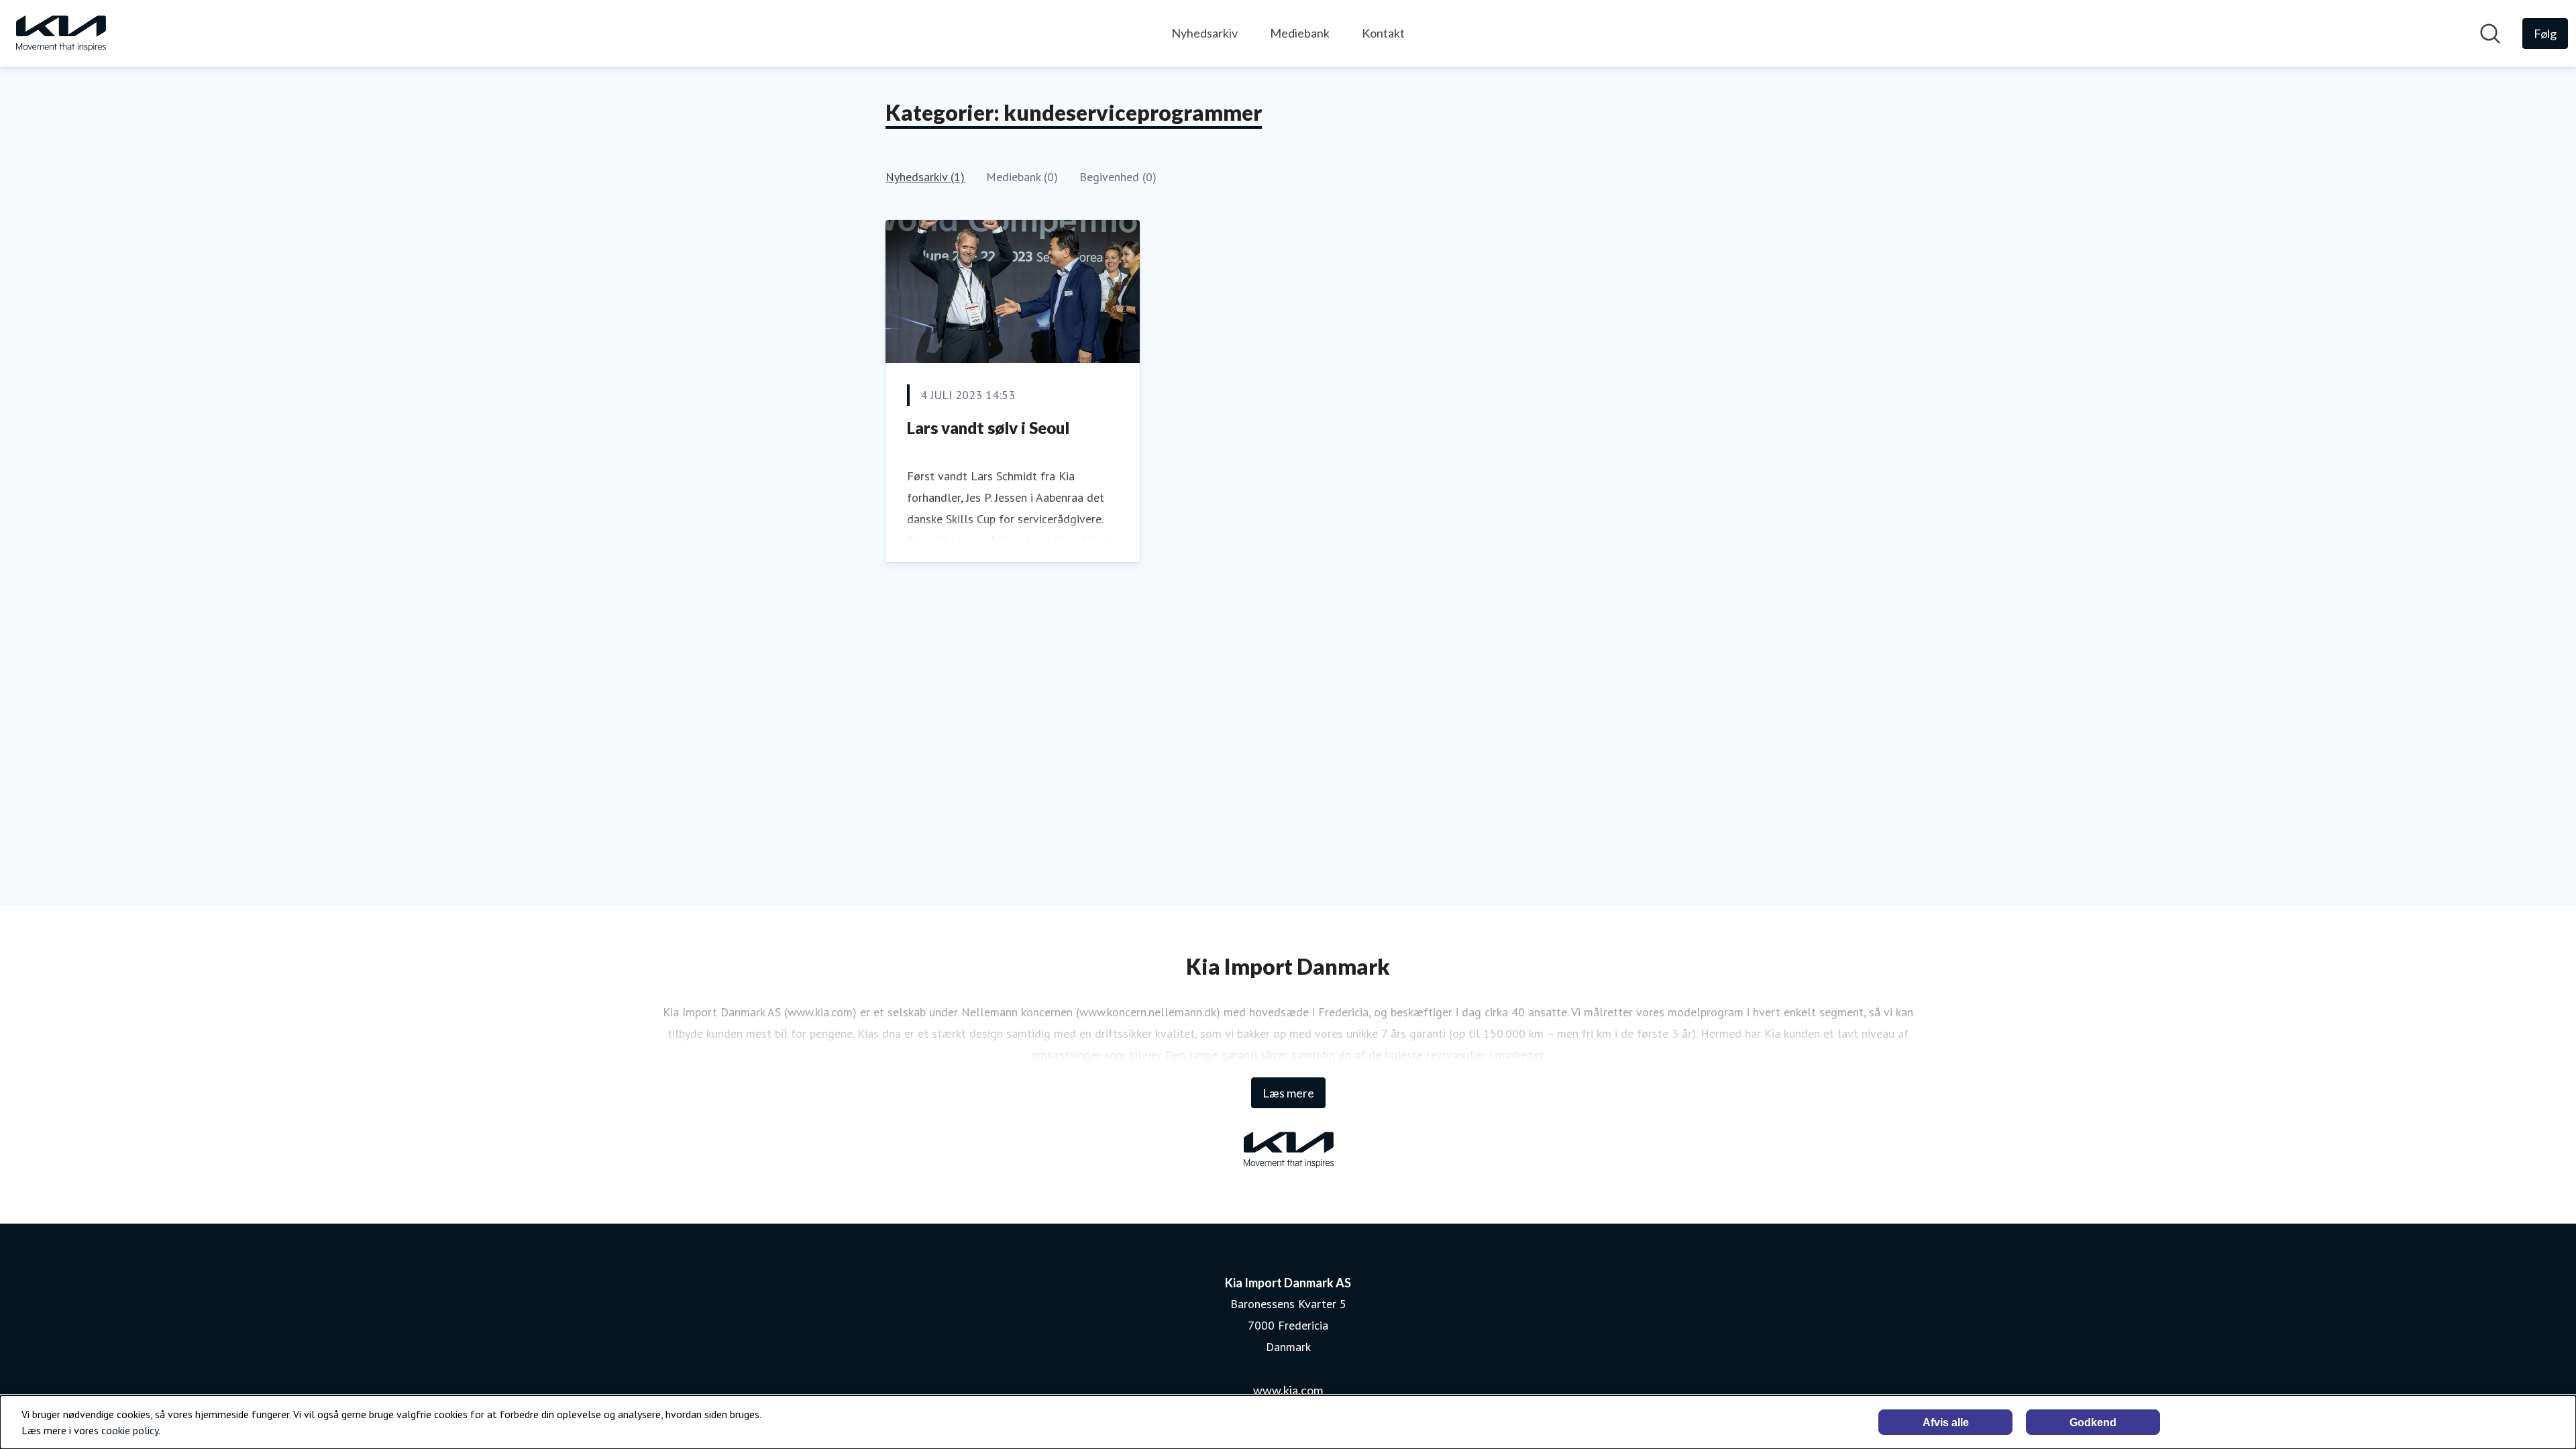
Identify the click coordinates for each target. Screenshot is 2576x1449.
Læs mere (1288, 1093)
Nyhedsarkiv (1204, 33)
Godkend (2093, 1423)
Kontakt (1383, 33)
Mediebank (1300, 33)
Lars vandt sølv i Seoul (988, 428)
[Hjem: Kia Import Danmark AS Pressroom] (60, 34)
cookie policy (130, 1430)
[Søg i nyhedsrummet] (2490, 34)
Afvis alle (1946, 1423)
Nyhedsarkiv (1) (925, 177)
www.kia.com (1288, 1390)
